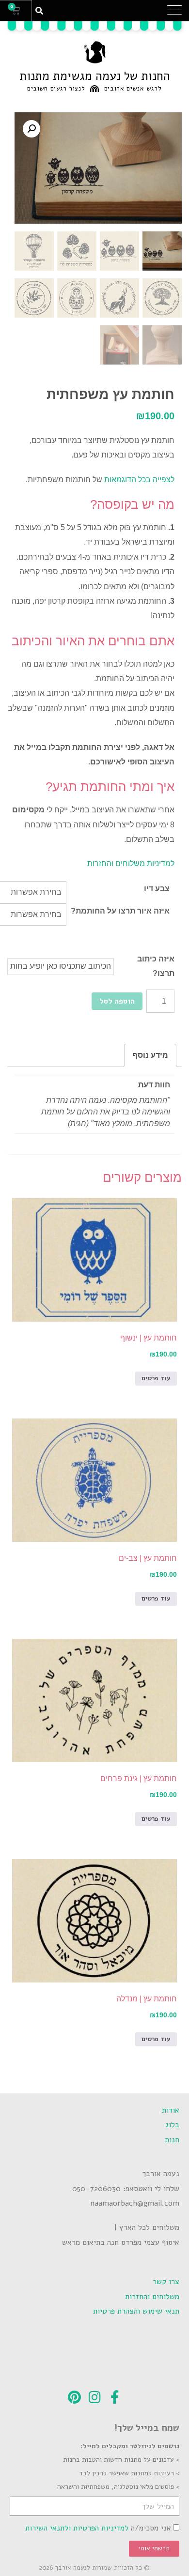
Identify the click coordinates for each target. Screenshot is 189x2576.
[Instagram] (94, 2397)
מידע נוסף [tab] (150, 1055)
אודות (171, 2110)
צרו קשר (166, 2282)
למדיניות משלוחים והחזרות (131, 863)
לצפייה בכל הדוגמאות (139, 480)
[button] (174, 11)
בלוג (172, 2125)
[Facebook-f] (115, 2397)
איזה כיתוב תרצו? (156, 966)
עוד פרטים (156, 1378)
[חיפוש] (39, 11)
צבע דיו (157, 889)
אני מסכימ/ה (98, 2528)
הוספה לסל (117, 1001)
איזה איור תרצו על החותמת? (120, 911)
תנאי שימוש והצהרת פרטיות (136, 2311)
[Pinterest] (74, 2397)
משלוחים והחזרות (152, 2297)
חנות (172, 2140)
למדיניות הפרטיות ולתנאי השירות (77, 2528)
